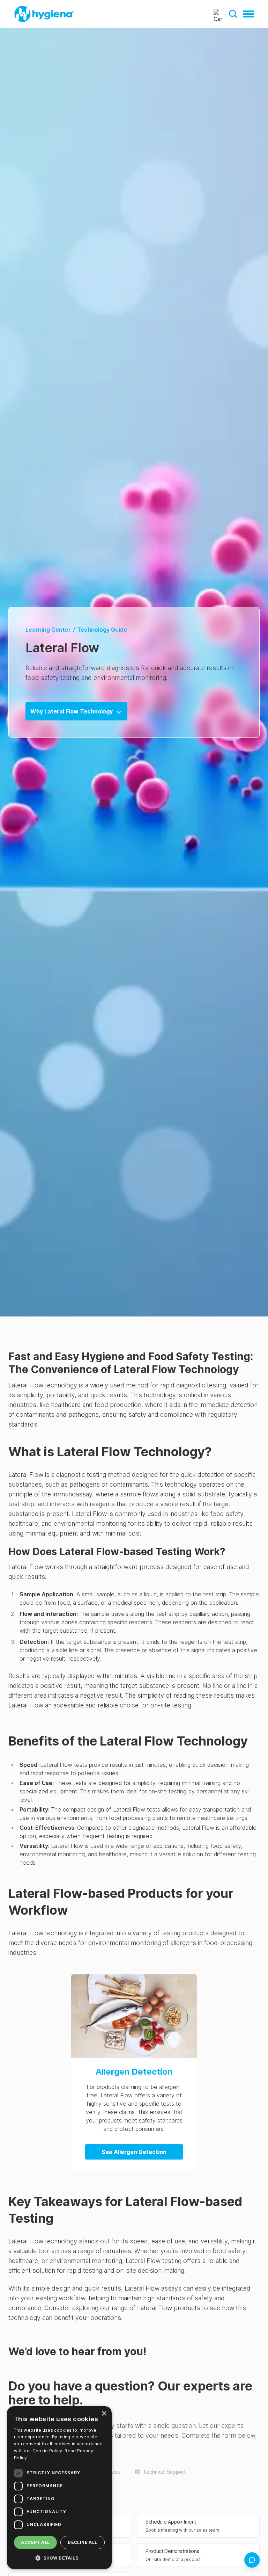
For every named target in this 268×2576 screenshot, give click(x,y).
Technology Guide (102, 630)
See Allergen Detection (134, 2152)
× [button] (104, 2414)
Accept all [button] (35, 2542)
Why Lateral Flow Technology (72, 711)
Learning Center (48, 630)
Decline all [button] (82, 2542)
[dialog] (59, 2488)
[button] (233, 14)
